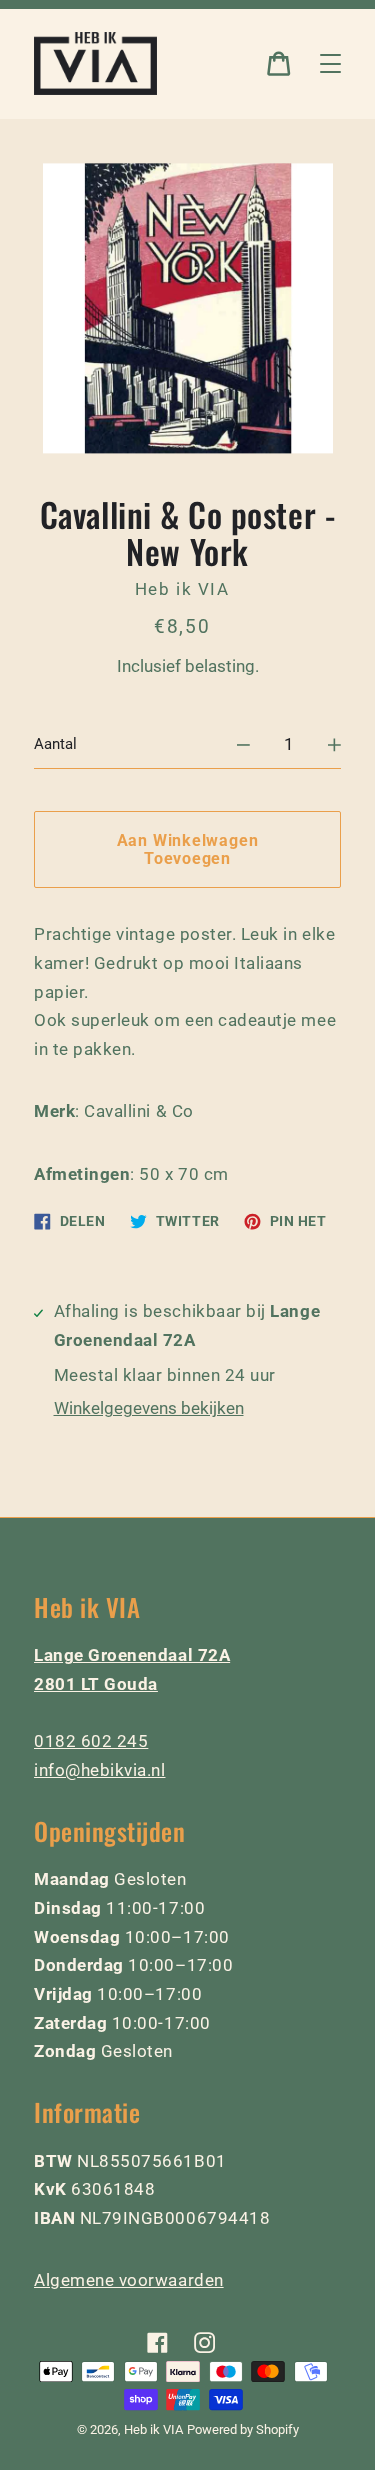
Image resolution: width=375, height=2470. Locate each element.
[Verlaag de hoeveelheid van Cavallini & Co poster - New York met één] (243, 744)
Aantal (55, 744)
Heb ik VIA (153, 2429)
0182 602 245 (91, 1741)
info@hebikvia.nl (100, 1770)
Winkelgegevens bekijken (149, 1408)
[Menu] (330, 63)
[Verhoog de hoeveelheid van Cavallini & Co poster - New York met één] (334, 744)
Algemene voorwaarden (129, 2280)
